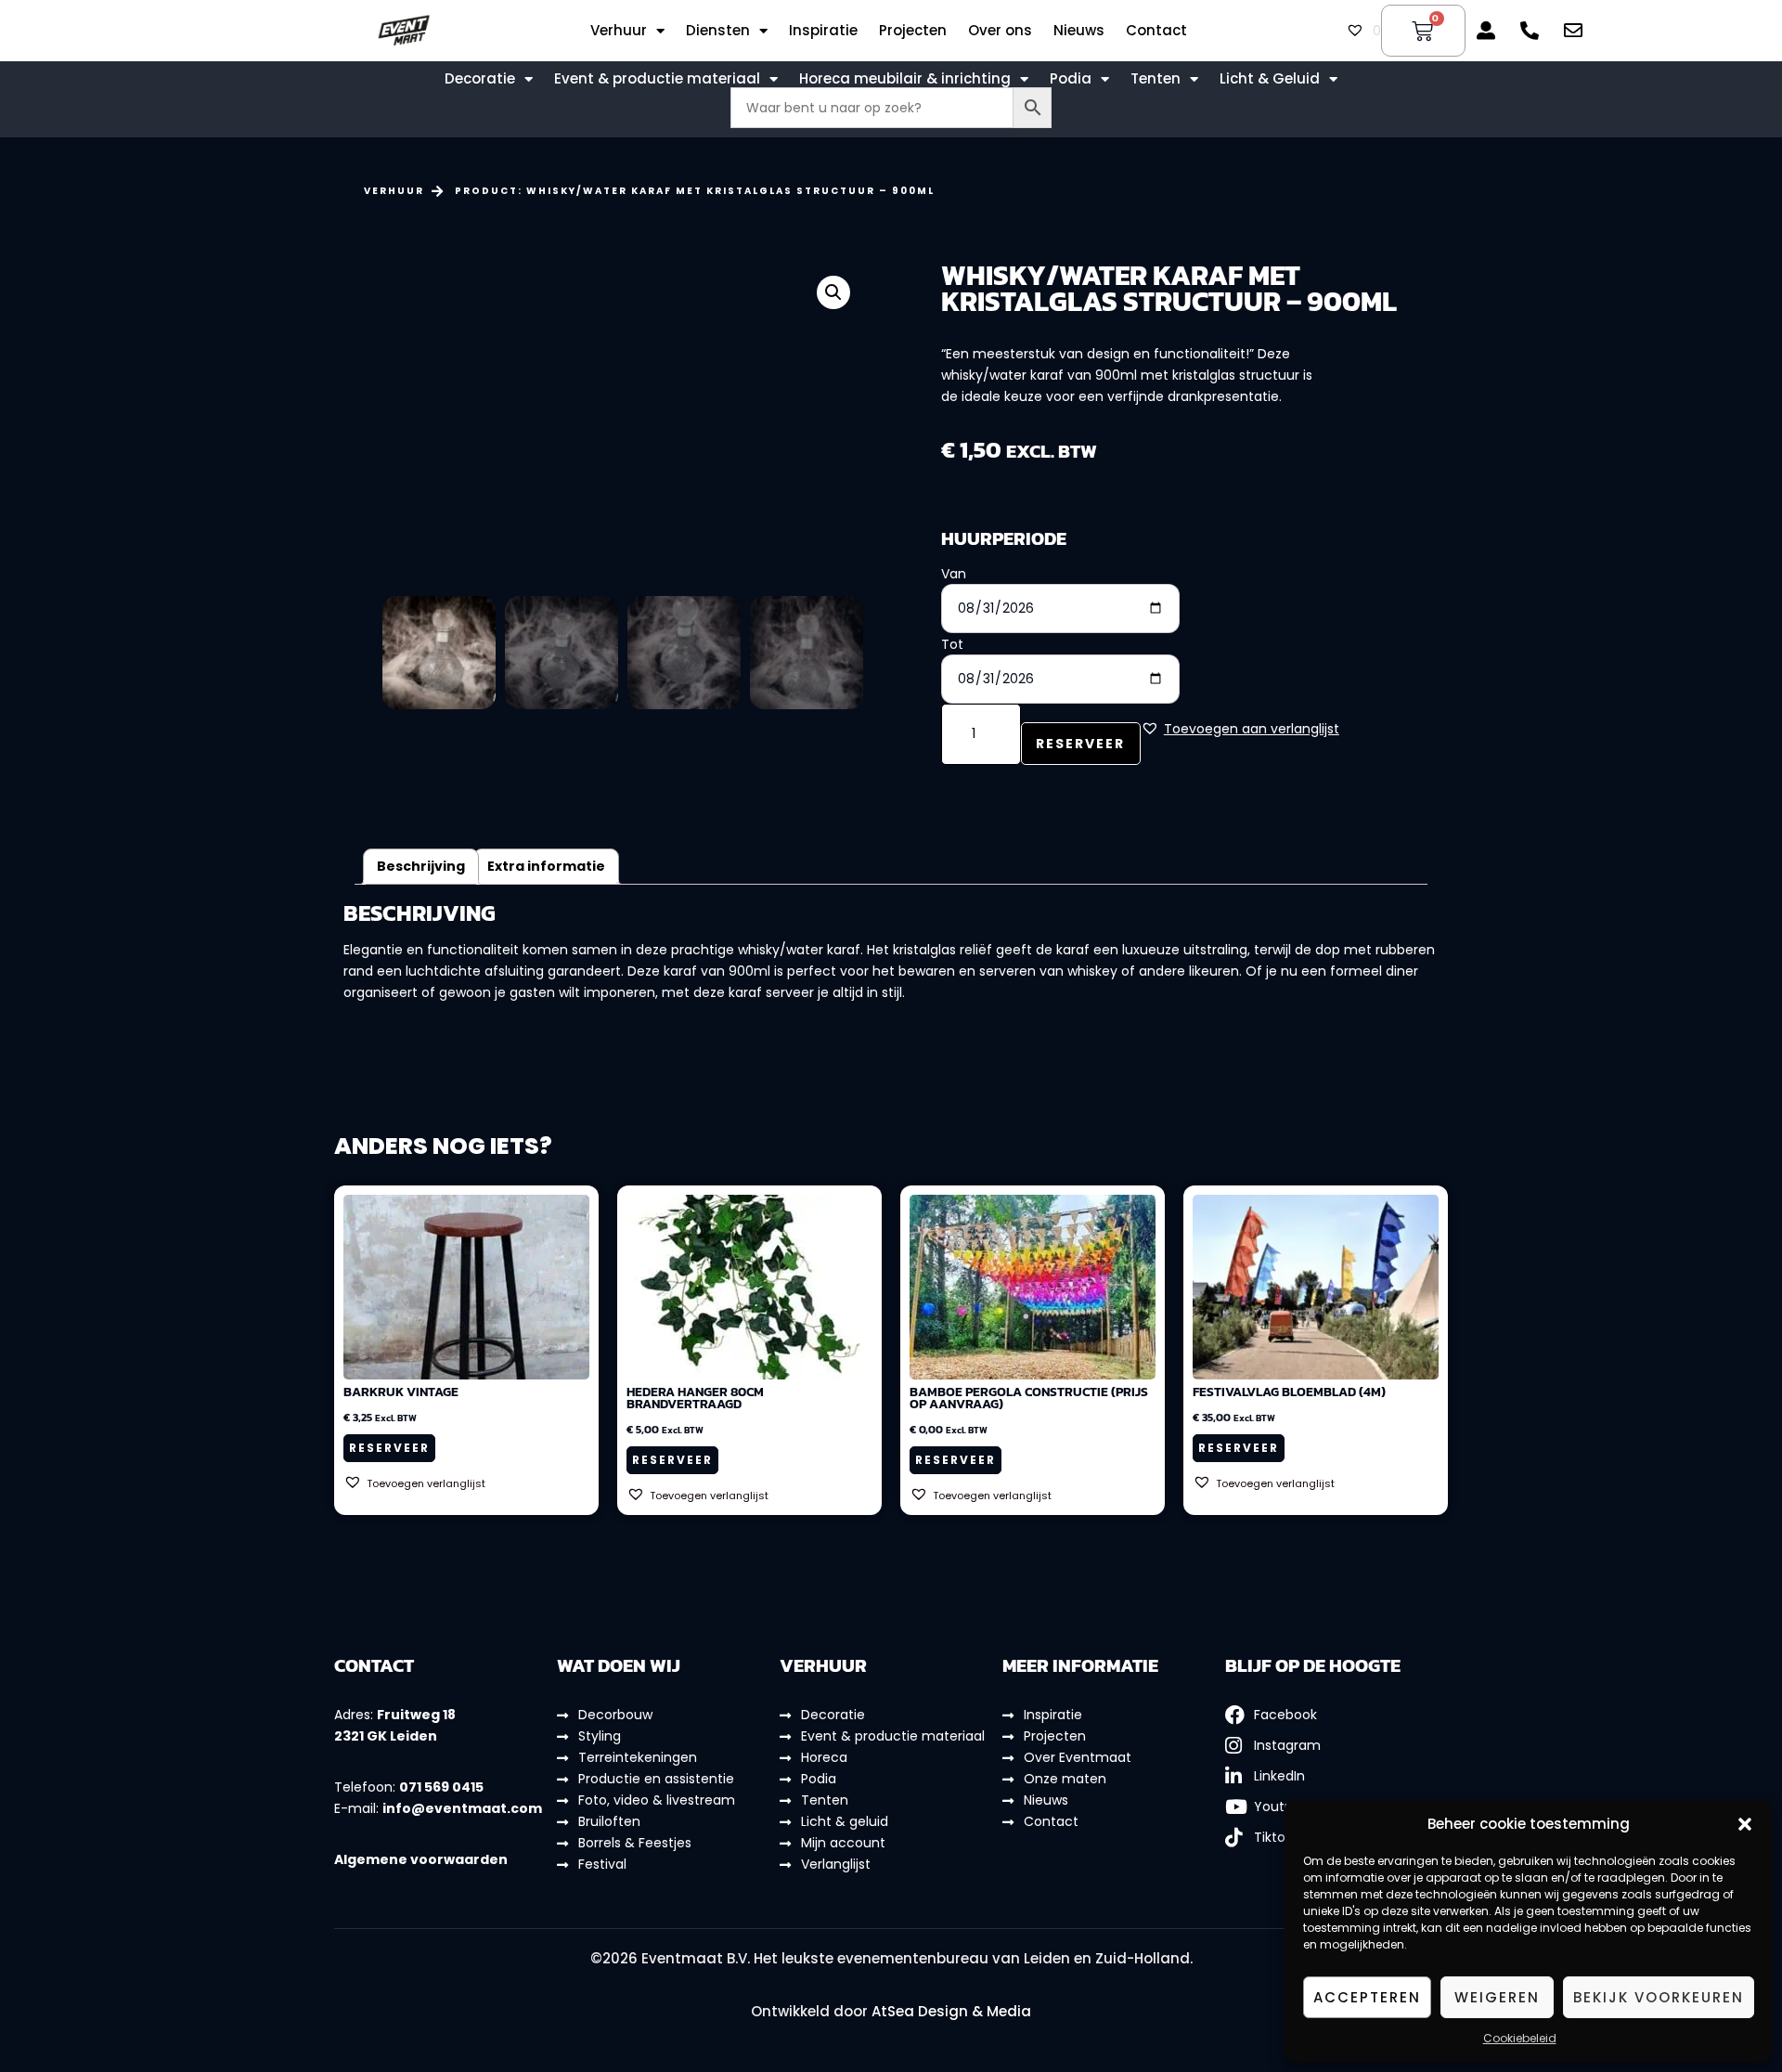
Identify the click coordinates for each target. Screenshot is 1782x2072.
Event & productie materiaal (657, 79)
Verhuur (619, 31)
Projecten (913, 31)
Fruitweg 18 (416, 1715)
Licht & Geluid (1270, 79)
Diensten (718, 31)
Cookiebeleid (1520, 2038)
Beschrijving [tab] (421, 866)
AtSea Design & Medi (946, 2011)
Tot (952, 644)
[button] (1745, 1824)
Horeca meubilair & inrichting (905, 79)
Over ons (1000, 31)
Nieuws (1079, 31)
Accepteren (1367, 1997)
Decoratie (480, 79)
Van (954, 574)
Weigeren (1497, 1997)
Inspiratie (823, 31)
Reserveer (1080, 744)
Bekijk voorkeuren (1659, 1997)
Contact (1156, 31)
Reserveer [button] (389, 1448)
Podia (1071, 79)
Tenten (1156, 79)
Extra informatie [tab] (546, 866)
